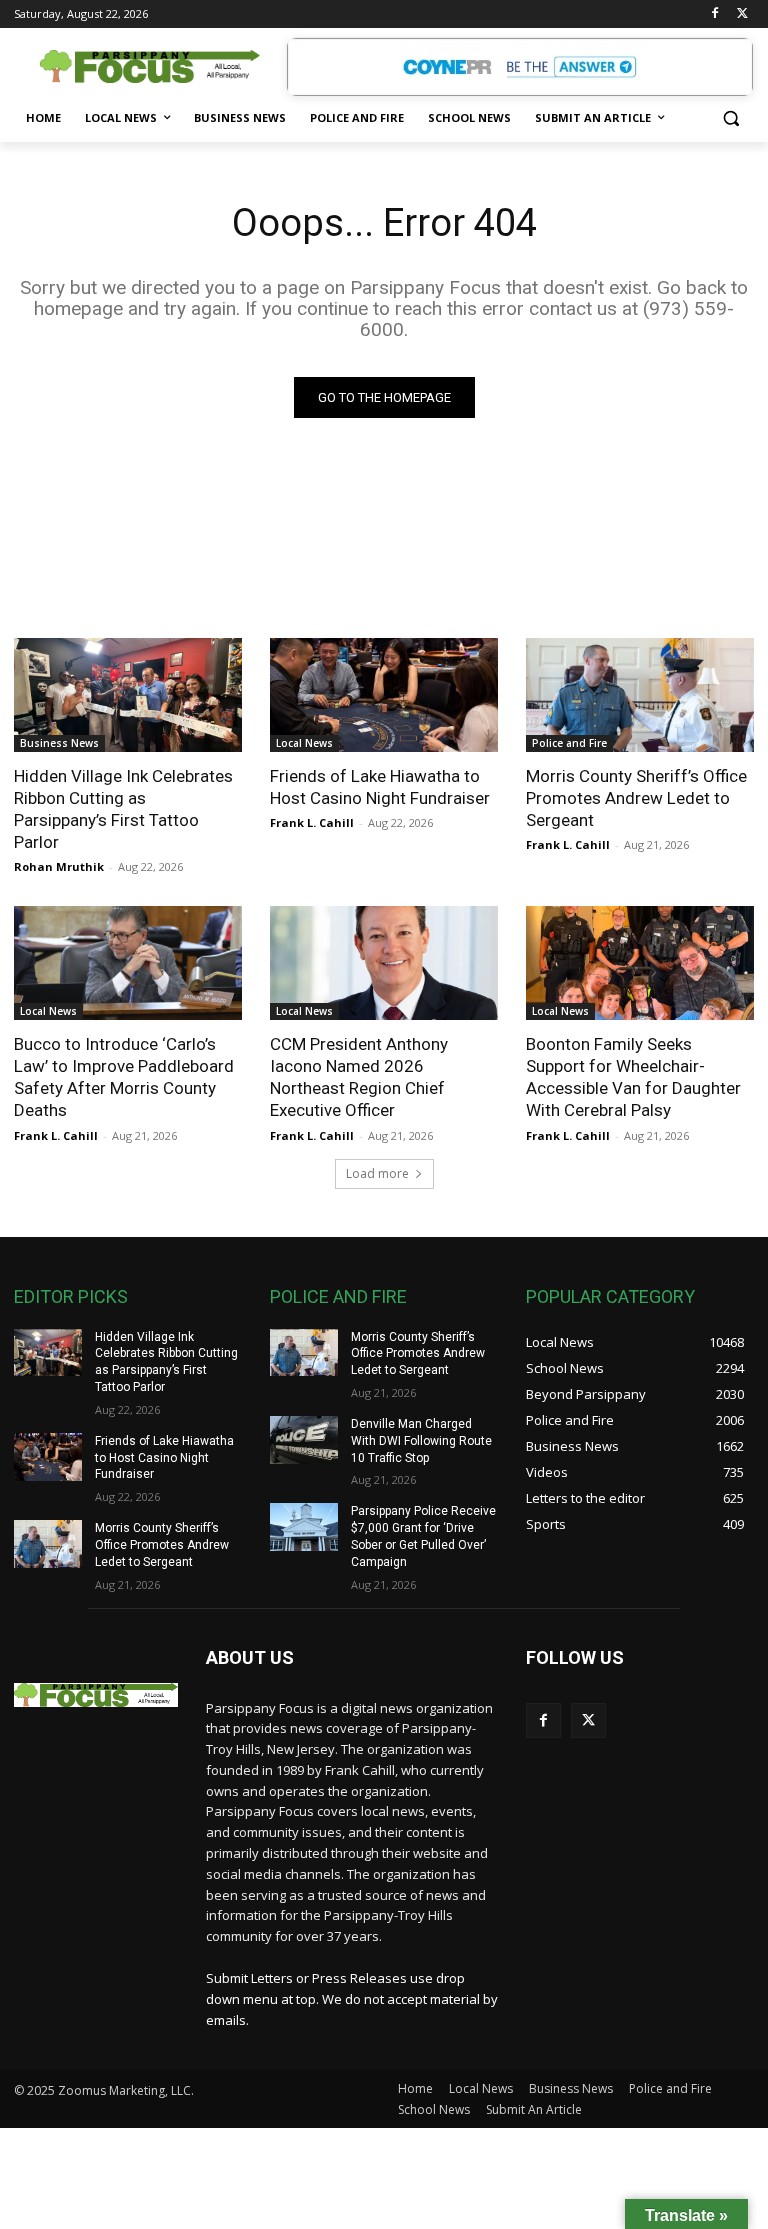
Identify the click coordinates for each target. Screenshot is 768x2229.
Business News (59, 743)
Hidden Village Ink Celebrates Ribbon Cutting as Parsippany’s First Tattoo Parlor (123, 809)
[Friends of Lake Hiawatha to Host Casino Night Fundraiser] (384, 695)
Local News (304, 743)
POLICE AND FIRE (338, 1296)
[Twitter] (742, 14)
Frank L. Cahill (312, 822)
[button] (730, 118)
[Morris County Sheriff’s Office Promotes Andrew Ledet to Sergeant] (640, 695)
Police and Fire (569, 743)
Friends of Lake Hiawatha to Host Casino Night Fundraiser (380, 787)
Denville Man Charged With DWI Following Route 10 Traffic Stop (421, 1441)
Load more (377, 1173)
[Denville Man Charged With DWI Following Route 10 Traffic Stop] (304, 1440)
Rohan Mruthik (59, 866)
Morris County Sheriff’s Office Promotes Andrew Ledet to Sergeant (636, 798)
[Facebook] (714, 14)
